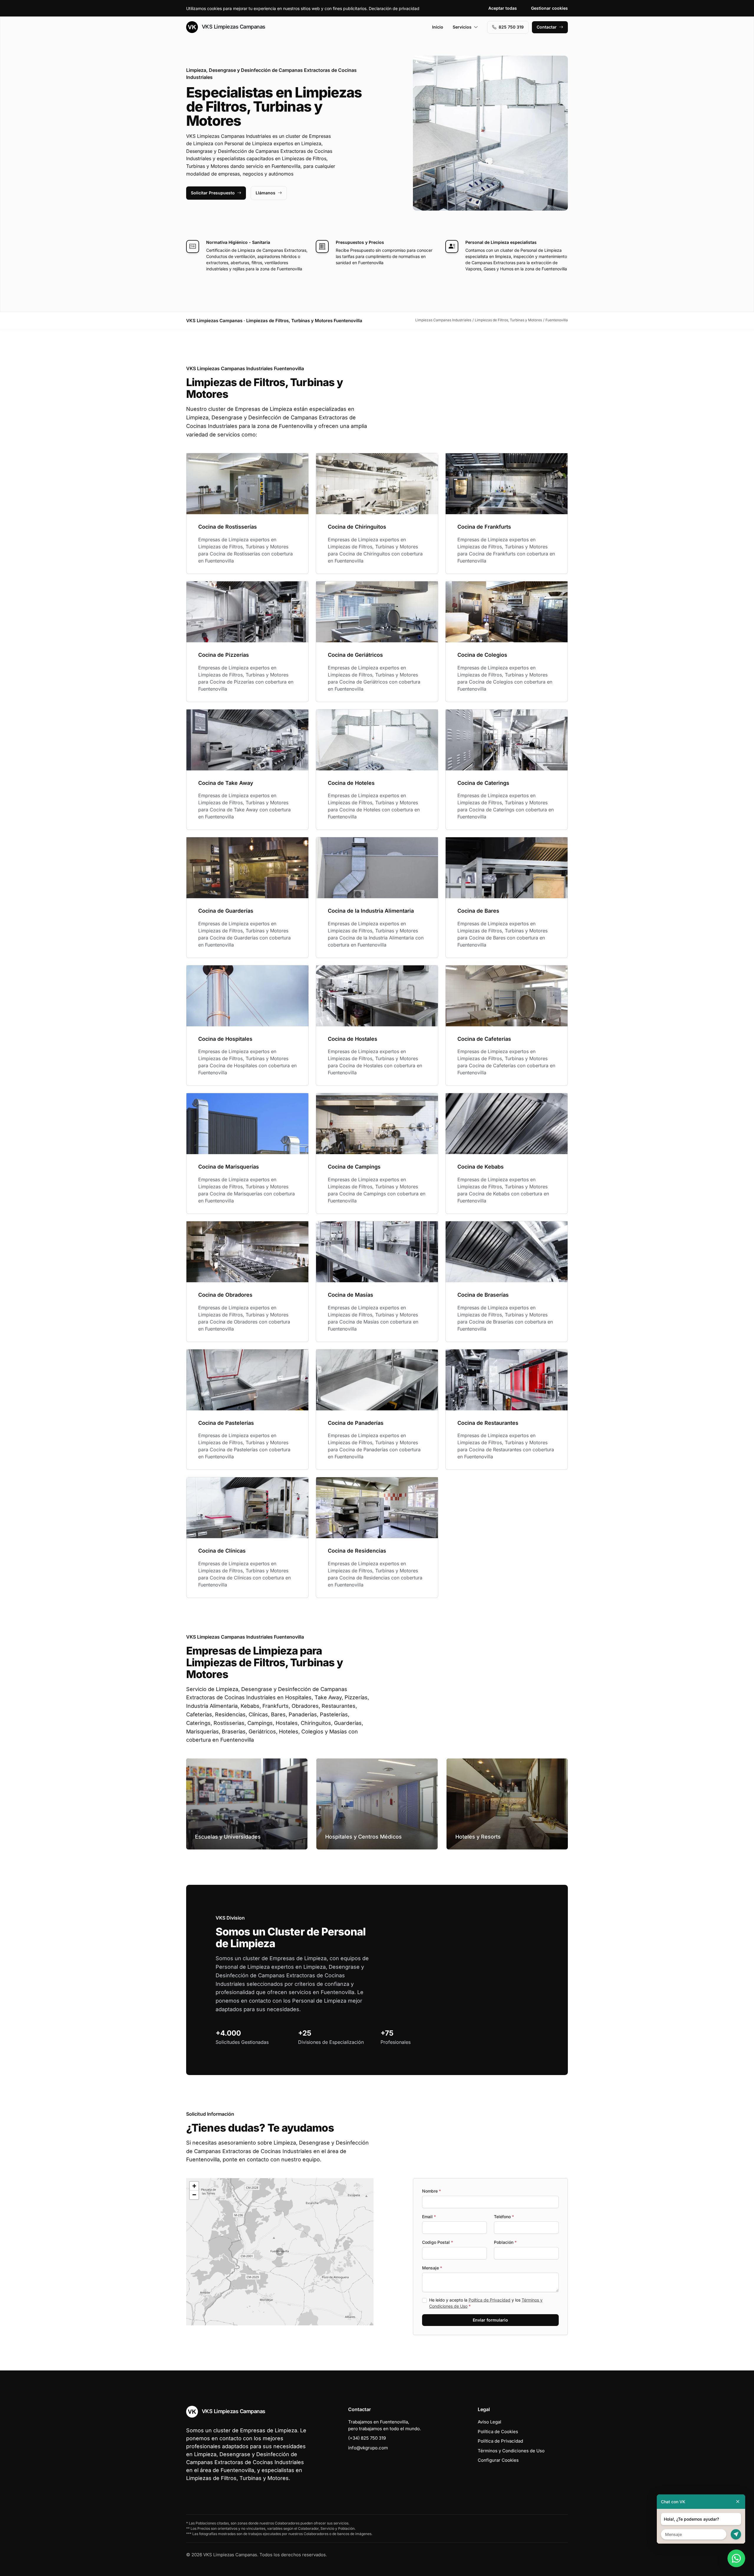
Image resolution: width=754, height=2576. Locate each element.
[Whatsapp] (736, 2558)
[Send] (736, 2534)
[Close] (738, 2502)
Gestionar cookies (549, 8)
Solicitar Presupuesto (213, 193)
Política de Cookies (498, 2432)
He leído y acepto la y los (486, 2303)
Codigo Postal (438, 2242)
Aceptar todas (503, 8)
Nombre (431, 2191)
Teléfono (504, 2217)
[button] (280, 2252)
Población (505, 2242)
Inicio (438, 27)
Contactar (547, 27)
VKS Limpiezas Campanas (233, 27)
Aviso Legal (490, 2422)
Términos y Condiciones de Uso (511, 2451)
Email (429, 2217)
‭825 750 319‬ (511, 27)
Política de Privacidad (490, 2300)
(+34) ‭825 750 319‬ (367, 2438)
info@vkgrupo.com (368, 2448)
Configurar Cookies (498, 2460)
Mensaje (432, 2268)
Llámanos (266, 193)
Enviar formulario (490, 2320)
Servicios (462, 27)
